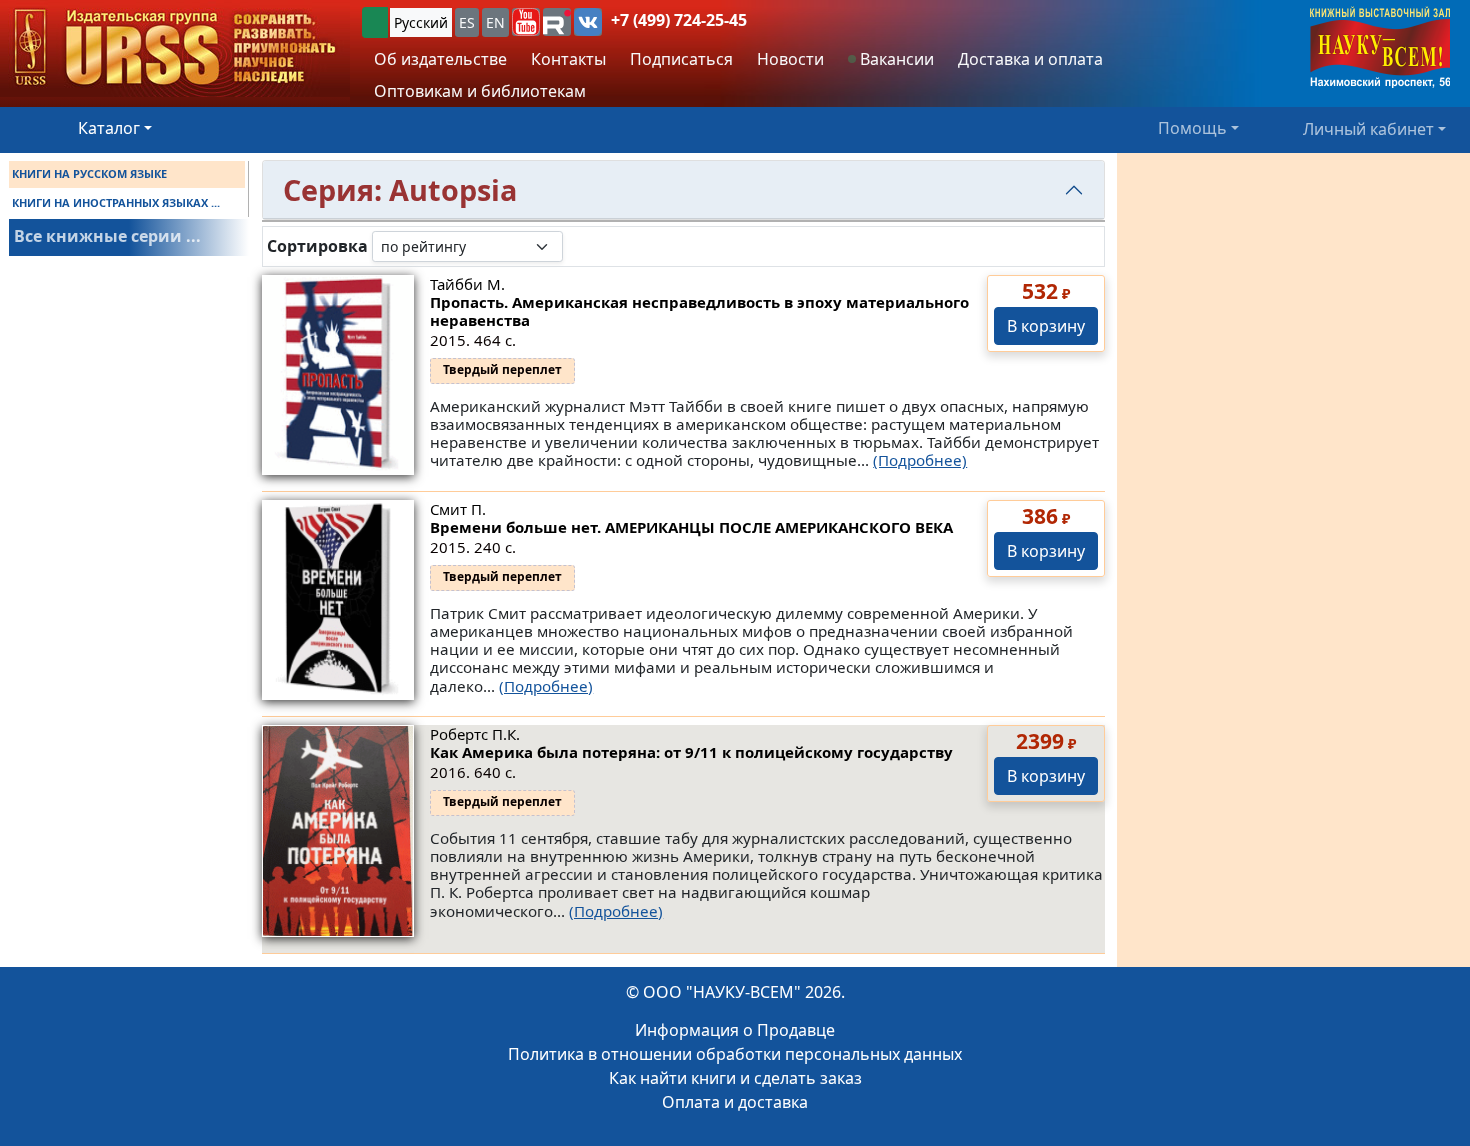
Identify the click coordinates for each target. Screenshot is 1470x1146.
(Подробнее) (920, 460)
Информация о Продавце (735, 1030)
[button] (526, 22)
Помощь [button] (1192, 128)
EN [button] (495, 22)
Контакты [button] (568, 59)
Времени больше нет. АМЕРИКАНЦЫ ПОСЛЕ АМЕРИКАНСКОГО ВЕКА (691, 527)
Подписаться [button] (681, 59)
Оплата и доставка (735, 1102)
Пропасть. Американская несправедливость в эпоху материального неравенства (699, 311)
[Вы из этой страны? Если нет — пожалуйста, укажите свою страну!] (375, 22)
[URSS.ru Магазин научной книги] (175, 48)
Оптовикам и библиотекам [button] (480, 91)
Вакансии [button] (895, 59)
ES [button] (467, 22)
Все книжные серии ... (107, 236)
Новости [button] (790, 59)
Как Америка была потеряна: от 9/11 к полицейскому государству (691, 752)
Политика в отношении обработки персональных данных (735, 1054)
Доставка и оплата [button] (1030, 59)
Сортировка (317, 246)
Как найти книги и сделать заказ (735, 1078)
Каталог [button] (109, 128)
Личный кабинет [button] (1368, 128)
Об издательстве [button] (440, 59)
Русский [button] (421, 22)
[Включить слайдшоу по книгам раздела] (579, 246)
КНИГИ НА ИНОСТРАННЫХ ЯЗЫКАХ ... (116, 202)
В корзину (1046, 326)
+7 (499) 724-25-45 (679, 20)
